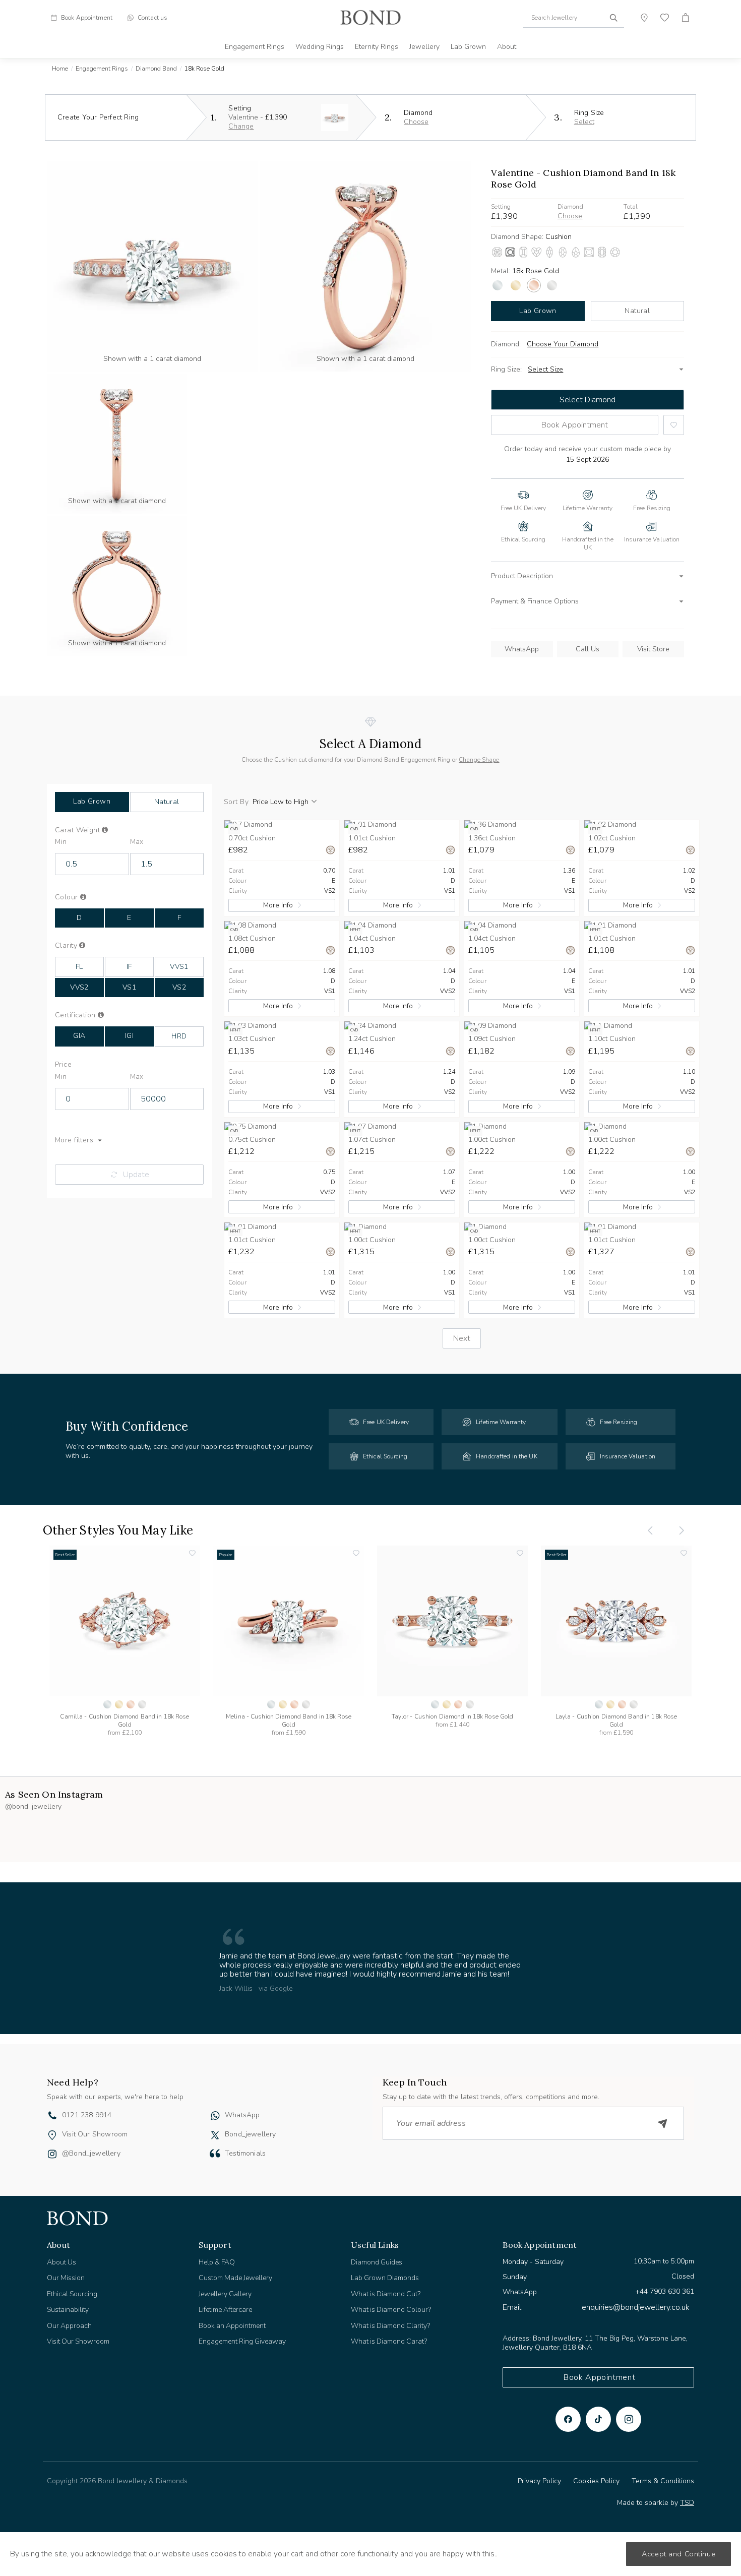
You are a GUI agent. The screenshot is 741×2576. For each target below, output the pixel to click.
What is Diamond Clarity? (390, 2326)
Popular (226, 1555)
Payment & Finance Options (535, 601)
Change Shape (479, 760)
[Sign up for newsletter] (663, 2123)
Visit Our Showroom (95, 2134)
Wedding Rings (320, 47)
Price (63, 1065)
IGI (129, 1036)
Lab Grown (468, 47)
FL (79, 967)
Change (241, 126)
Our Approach (69, 2326)
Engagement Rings (255, 47)
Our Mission (66, 2278)
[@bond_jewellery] (52, 2155)
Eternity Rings (377, 47)
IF (129, 967)
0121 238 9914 (87, 2115)
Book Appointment (575, 425)
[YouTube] (598, 2419)
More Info (278, 905)
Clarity (81, 946)
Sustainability (68, 2310)
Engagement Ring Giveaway (242, 2341)
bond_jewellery (251, 2134)
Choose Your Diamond (563, 344)
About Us (61, 2262)
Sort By (236, 802)
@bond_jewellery (91, 2153)
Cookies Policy (596, 2481)
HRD (179, 1036)
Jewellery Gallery (225, 2294)
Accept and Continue (678, 2554)
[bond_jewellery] (215, 2135)
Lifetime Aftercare (225, 2310)
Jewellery (424, 47)
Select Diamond (588, 400)
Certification (85, 1015)
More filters (74, 1140)
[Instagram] (629, 2419)
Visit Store (653, 649)
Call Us (588, 649)
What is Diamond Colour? (391, 2310)
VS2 (179, 987)
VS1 (129, 987)
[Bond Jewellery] (371, 18)
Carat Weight (93, 830)
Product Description (522, 576)
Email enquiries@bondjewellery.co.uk (596, 2307)
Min (61, 842)
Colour (84, 897)
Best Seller (65, 1555)
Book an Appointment (232, 2326)
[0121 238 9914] (52, 2117)
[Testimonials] (215, 2153)
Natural (637, 311)
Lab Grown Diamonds (385, 2278)
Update (136, 1175)
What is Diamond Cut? (386, 2294)
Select (584, 122)
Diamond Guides (377, 2262)
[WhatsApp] (215, 2117)
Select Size (545, 369)
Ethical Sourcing (72, 2294)
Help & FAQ (217, 2262)
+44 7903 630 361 (665, 2291)
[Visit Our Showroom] (52, 2135)
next (462, 1338)
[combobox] (574, 18)
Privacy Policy (539, 2481)
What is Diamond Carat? (389, 2341)
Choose (416, 122)
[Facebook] (568, 2419)
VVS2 (79, 987)
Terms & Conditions (663, 2481)
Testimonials (245, 2153)
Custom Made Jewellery (235, 2278)
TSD (687, 2503)
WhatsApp (522, 649)
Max (137, 842)
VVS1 (179, 967)
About (507, 47)
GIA (79, 1036)
